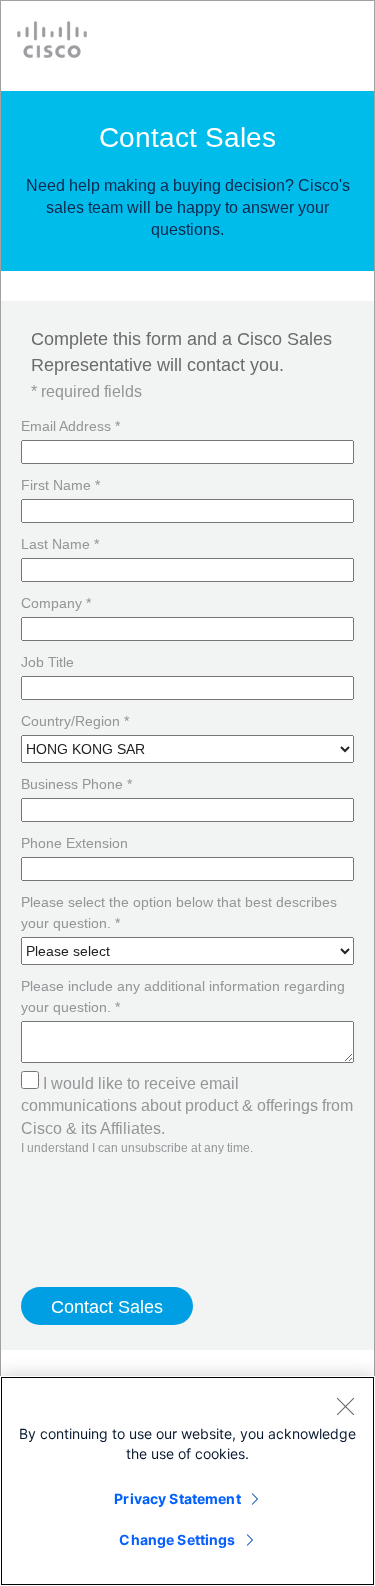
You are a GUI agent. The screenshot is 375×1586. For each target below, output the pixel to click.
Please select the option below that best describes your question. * (179, 912)
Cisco (52, 39)
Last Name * (60, 544)
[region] (187, 1481)
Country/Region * (75, 721)
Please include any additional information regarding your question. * (183, 996)
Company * (56, 603)
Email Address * (70, 426)
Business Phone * (76, 784)
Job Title (47, 662)
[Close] (345, 1406)
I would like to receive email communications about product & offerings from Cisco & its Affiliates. (187, 1106)
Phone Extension (74, 843)
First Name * (60, 485)
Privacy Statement (177, 1498)
